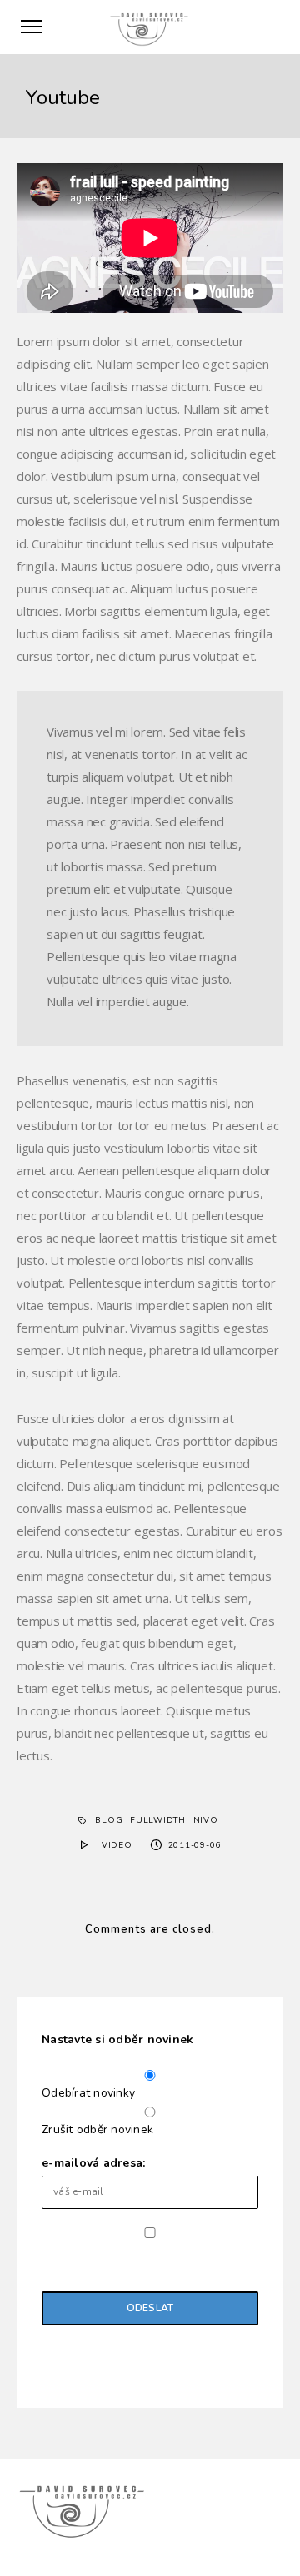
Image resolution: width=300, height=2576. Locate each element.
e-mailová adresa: (93, 2163)
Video (117, 1845)
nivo (206, 1820)
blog (109, 1820)
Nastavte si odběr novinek (117, 2040)
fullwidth (158, 1820)
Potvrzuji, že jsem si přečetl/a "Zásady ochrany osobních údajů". (141, 2258)
